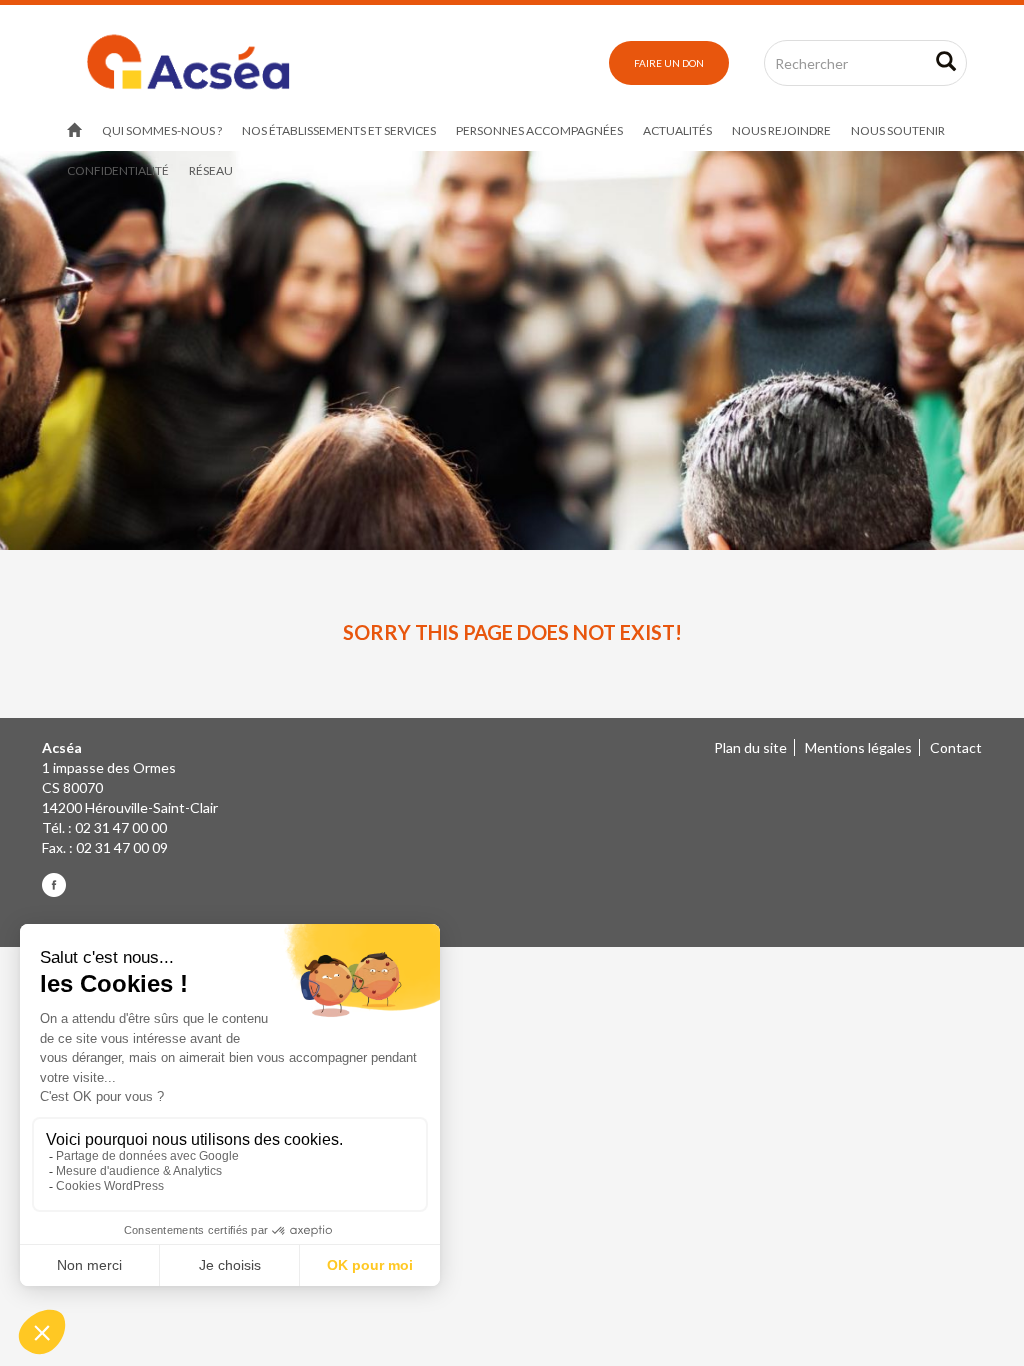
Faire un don (669, 63)
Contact (956, 747)
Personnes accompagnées (539, 130)
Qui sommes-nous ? (162, 130)
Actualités (677, 130)
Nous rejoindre (781, 130)
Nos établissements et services (339, 130)
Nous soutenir (898, 130)
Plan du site (750, 747)
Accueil (74, 131)
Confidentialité (118, 170)
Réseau (211, 170)
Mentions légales (858, 747)
